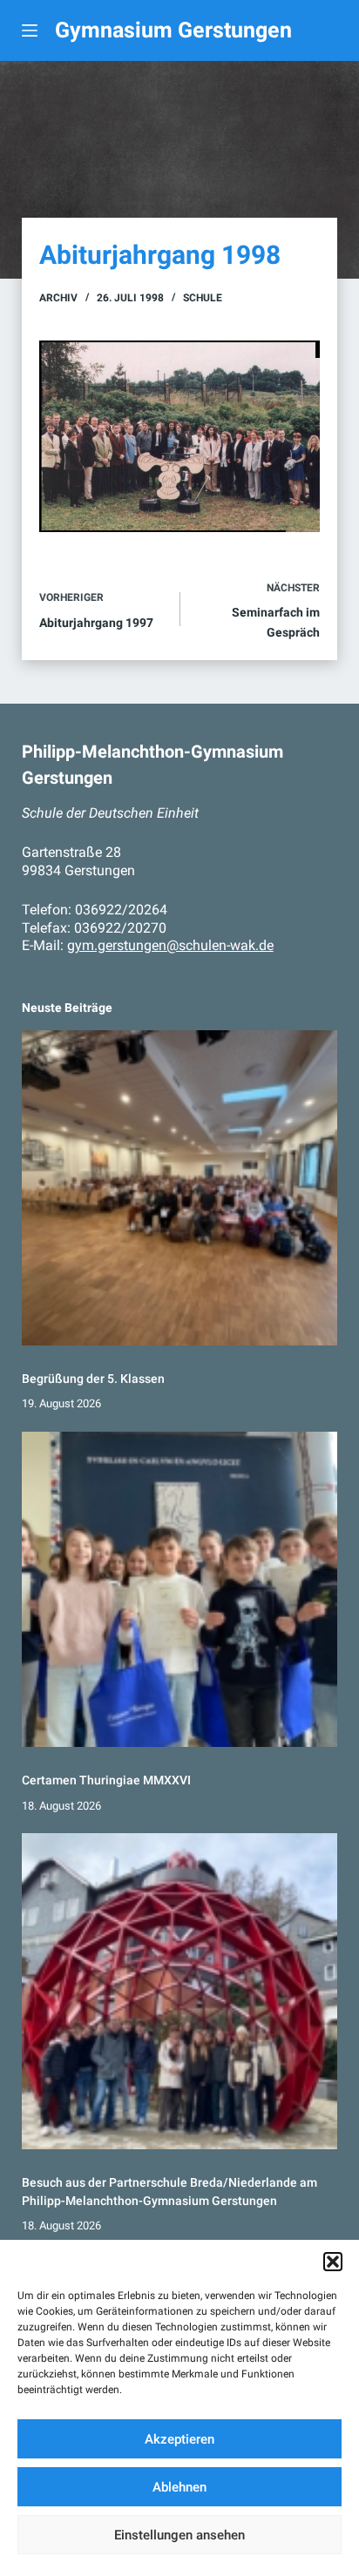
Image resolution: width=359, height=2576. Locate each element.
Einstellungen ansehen (179, 2535)
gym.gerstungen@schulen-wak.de (170, 945)
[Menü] (30, 30)
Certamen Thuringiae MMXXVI (106, 1780)
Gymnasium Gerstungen (173, 30)
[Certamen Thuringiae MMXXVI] (180, 1590)
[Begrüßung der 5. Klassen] (180, 1188)
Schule (203, 298)
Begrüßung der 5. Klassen (93, 1379)
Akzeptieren (179, 2439)
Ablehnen (179, 2487)
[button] (333, 2262)
